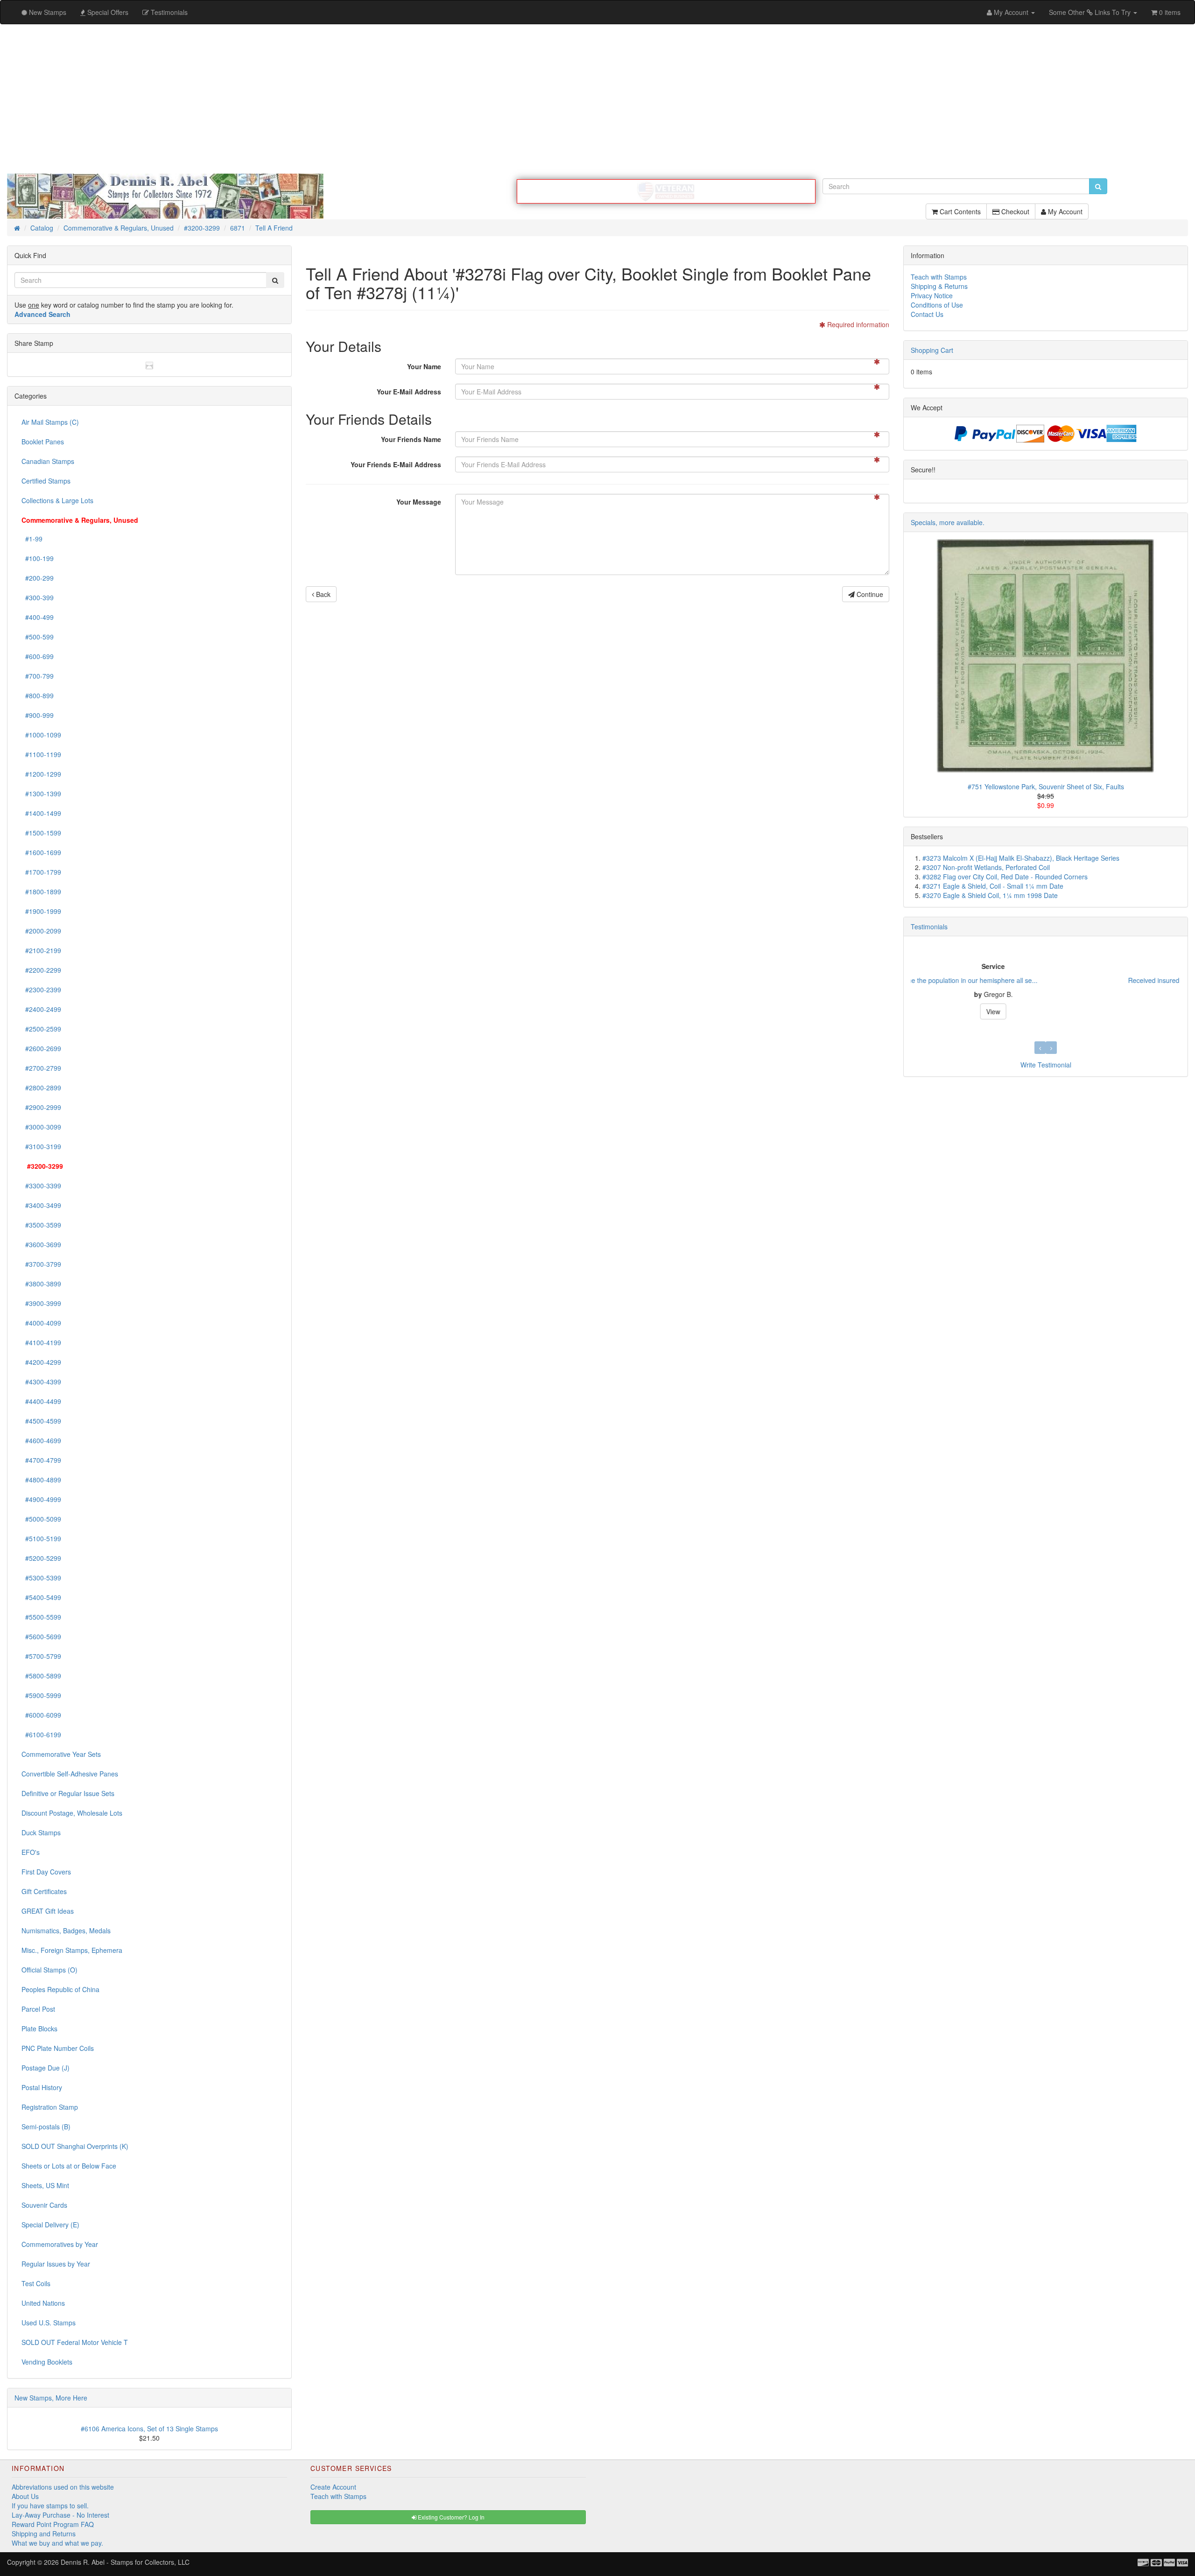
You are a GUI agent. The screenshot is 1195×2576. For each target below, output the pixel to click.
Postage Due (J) (46, 2068)
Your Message (419, 502)
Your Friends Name (411, 439)
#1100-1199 (41, 754)
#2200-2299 (41, 970)
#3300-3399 (41, 1186)
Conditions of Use (937, 305)
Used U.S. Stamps (49, 2323)
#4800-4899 (41, 1480)
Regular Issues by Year (56, 2264)
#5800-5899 (41, 1676)
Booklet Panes (43, 442)
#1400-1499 (41, 813)
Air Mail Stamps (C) (50, 422)
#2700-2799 (41, 1068)
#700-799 (38, 676)
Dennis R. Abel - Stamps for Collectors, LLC (125, 2562)
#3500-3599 (41, 1225)
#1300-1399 (41, 793)
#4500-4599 (41, 1421)
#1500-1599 (41, 833)
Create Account (333, 2487)
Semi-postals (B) (46, 2127)
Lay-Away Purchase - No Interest (60, 2515)
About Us (25, 2496)
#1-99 (32, 539)
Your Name (424, 366)
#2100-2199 (41, 950)
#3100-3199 (41, 1146)
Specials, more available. (948, 522)
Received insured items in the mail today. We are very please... (1004, 980)
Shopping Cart (932, 350)
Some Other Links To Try (1091, 12)
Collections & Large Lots (57, 500)
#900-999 (38, 715)
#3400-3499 (41, 1205)
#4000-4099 (41, 1323)
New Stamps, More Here (51, 2398)
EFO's (31, 1852)
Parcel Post (38, 2009)
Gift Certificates (44, 1891)
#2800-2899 (41, 1088)
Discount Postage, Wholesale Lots (72, 1813)
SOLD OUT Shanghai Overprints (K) (75, 2146)
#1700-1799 (41, 872)
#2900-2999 (41, 1107)
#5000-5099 (41, 1519)
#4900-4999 (41, 1499)
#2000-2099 (41, 931)
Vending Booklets (47, 2362)
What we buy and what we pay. (57, 2543)
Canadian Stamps (48, 461)
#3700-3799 (41, 1264)
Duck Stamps (41, 1832)
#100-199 (38, 558)
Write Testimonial (1046, 1065)
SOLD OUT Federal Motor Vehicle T (75, 2342)
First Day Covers (46, 1872)
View (1046, 1011)
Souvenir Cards (44, 2205)
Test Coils (36, 2283)
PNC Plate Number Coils (58, 2048)
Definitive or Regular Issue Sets (68, 1793)
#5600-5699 (41, 1636)
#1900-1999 (41, 911)
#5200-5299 (41, 1558)
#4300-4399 (41, 1382)
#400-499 (38, 617)
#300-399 (38, 597)
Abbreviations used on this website (63, 2487)
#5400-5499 (41, 1597)
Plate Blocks (39, 2029)
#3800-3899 (41, 1284)
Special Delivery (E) (50, 2225)
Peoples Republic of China (60, 1989)
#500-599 (38, 637)
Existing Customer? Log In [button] (450, 2517)
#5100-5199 (41, 1538)
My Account (1064, 211)
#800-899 (38, 695)
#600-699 (38, 656)
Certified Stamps (46, 481)
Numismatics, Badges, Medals (66, 1930)
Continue (869, 594)
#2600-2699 (41, 1048)
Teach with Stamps (939, 277)
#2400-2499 (41, 1009)
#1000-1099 (41, 735)
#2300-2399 (41, 990)
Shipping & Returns (939, 286)
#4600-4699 (41, 1440)
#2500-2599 (41, 1029)
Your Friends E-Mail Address (396, 464)
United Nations (43, 2303)
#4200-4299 (41, 1362)
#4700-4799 (41, 1460)
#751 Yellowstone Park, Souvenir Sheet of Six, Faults (1046, 786)
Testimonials (929, 927)
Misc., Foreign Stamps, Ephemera (72, 1950)
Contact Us (927, 314)
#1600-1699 (41, 852)
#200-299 (38, 578)
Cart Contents (959, 211)
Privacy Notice (932, 295)
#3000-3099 (41, 1127)
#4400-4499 (41, 1401)
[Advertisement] (597, 99)
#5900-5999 (41, 1695)
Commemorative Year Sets (61, 1754)
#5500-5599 (41, 1617)
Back (322, 594)
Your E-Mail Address (409, 392)
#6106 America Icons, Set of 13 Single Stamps (149, 2429)
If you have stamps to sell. (50, 2506)
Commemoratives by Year (60, 2244)
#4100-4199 (41, 1342)
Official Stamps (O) (49, 1970)
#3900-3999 (41, 1303)
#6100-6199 (41, 1734)
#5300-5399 (41, 1578)
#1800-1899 (41, 891)
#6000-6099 (41, 1715)
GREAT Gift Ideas (48, 1911)
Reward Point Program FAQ (53, 2524)
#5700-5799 (41, 1656)
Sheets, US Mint (45, 2185)
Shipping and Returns (44, 2534)
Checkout (1014, 211)
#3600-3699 (41, 1244)
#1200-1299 (41, 774)
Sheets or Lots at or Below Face (69, 2166)
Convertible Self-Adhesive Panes (70, 1774)
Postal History (42, 2087)
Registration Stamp (50, 2107)
